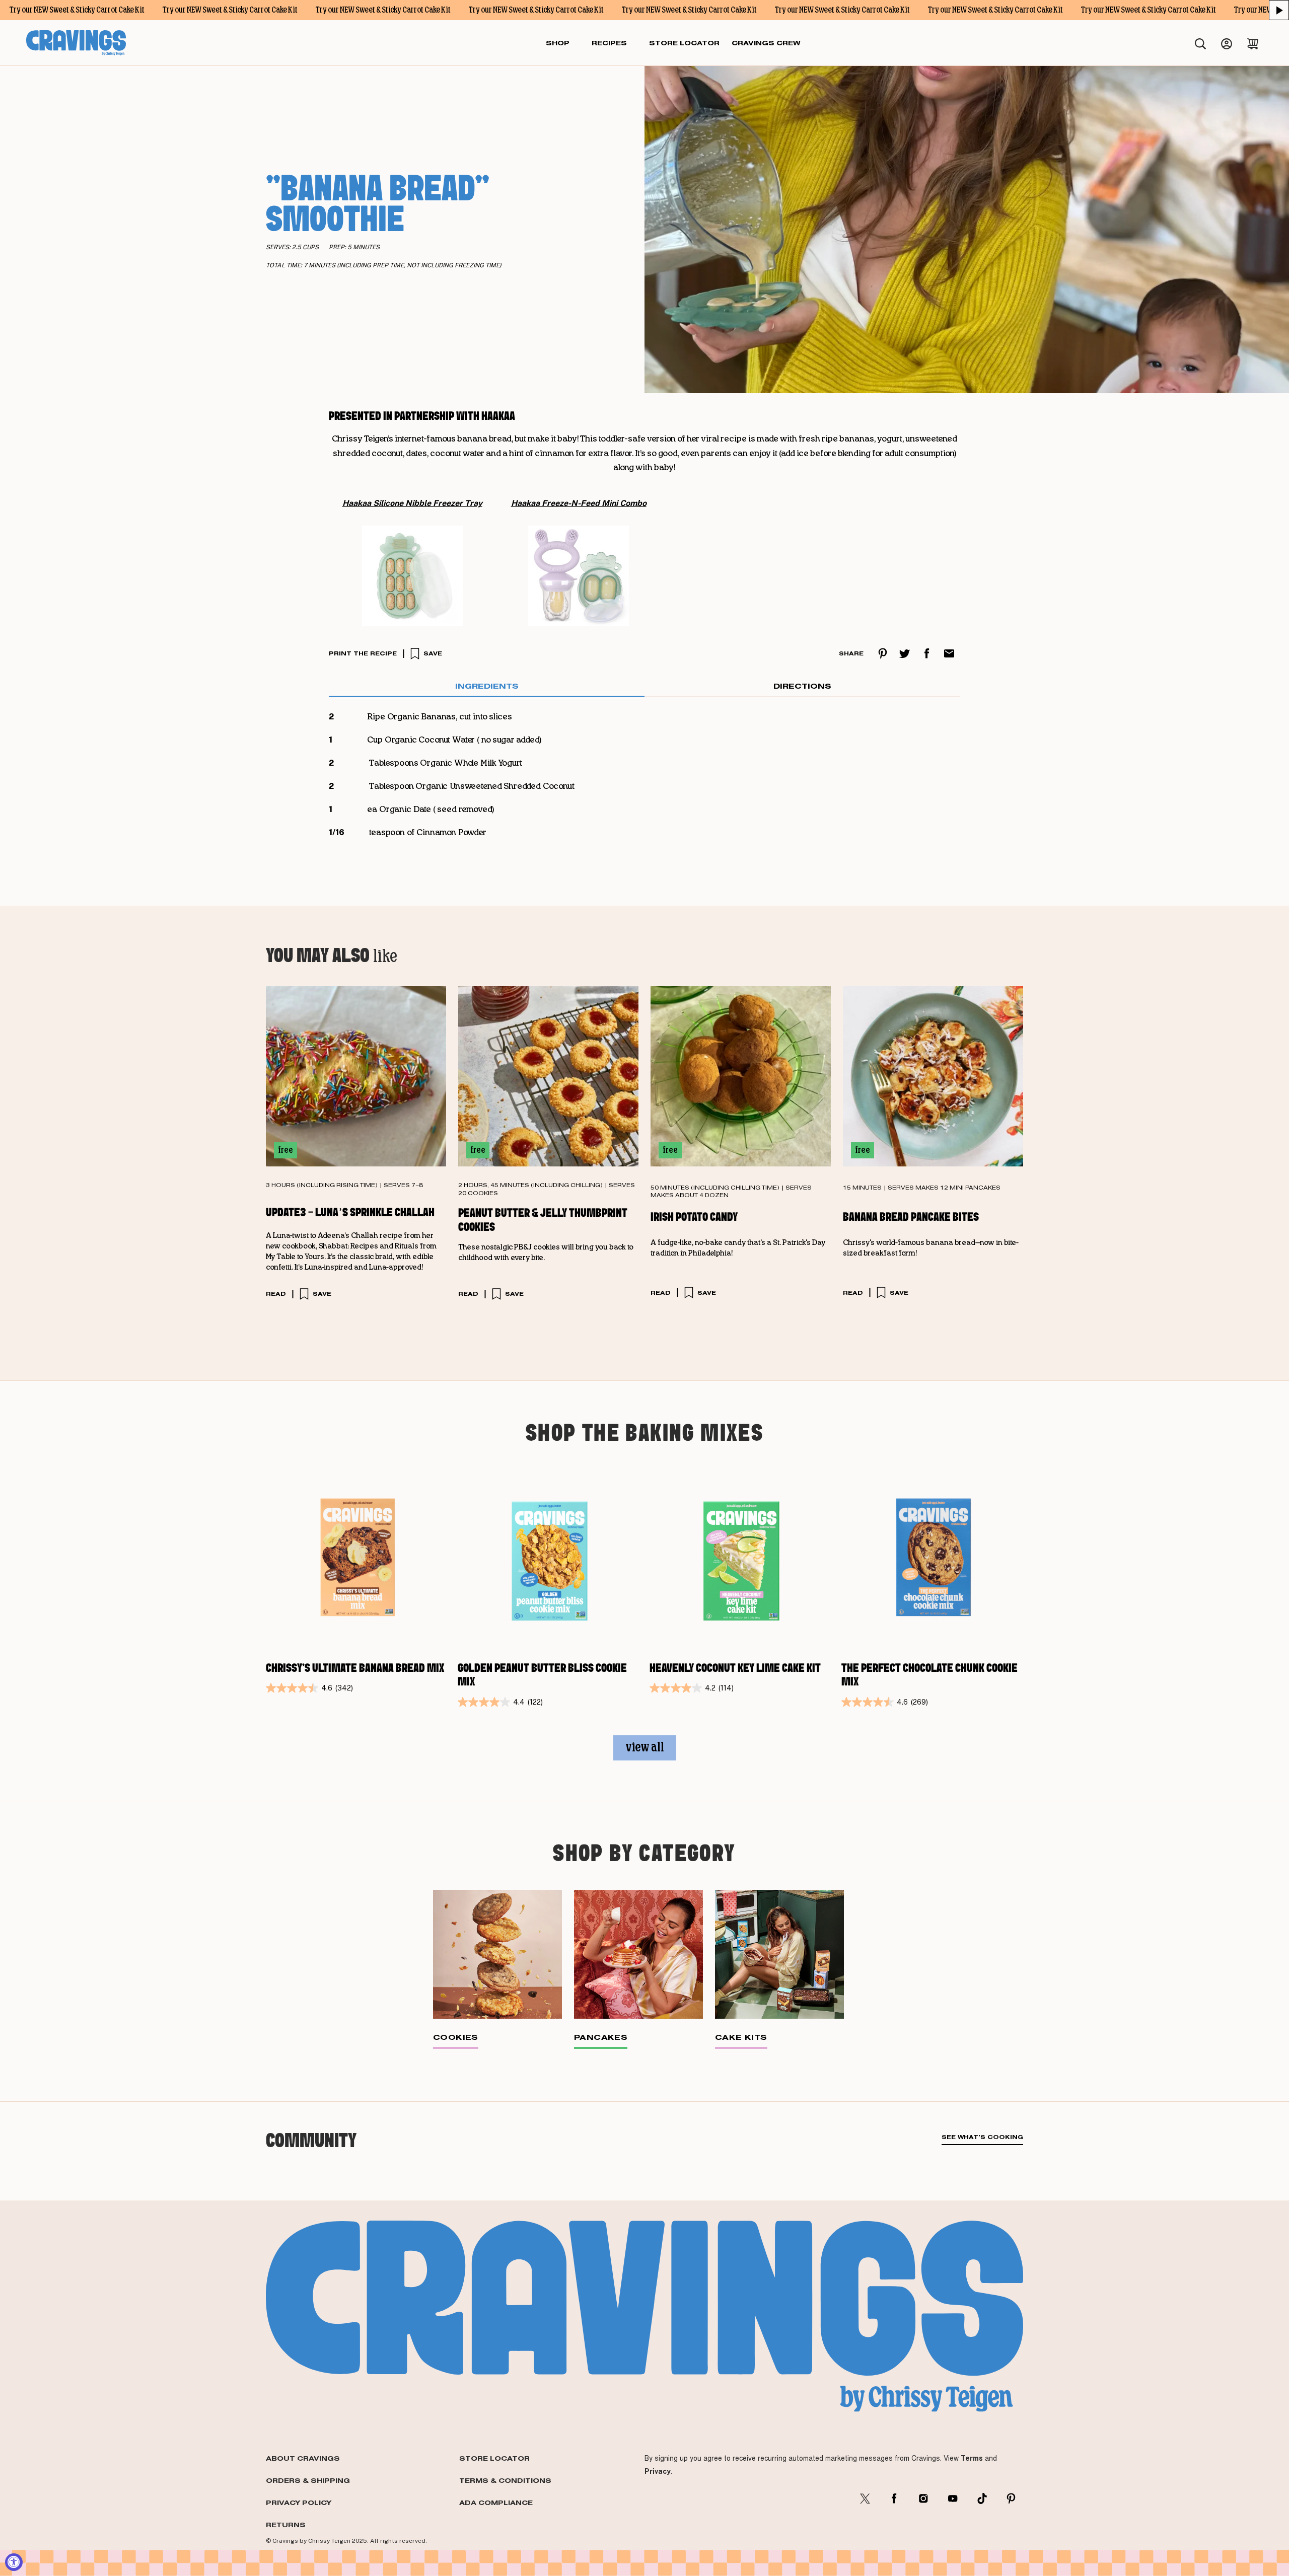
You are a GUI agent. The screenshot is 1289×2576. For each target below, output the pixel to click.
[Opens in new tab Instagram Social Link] (923, 2498)
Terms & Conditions (505, 2480)
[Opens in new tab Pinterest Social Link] (1011, 2498)
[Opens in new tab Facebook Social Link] (894, 2498)
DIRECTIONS (802, 686)
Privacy (658, 2471)
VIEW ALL (645, 1748)
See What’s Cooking (982, 2137)
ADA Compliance (496, 2503)
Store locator (684, 43)
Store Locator (494, 2458)
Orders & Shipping (308, 2480)
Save (433, 653)
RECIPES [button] (609, 43)
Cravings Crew (766, 43)
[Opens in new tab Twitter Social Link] (865, 2498)
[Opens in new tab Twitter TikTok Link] (982, 2498)
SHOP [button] (558, 43)
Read (276, 1294)
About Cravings (303, 2458)
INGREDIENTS (487, 686)
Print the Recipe (363, 653)
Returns (286, 2525)
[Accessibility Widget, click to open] (14, 2562)
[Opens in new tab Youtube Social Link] (953, 2498)
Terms (972, 2458)
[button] (1279, 10)
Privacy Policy (299, 2503)
